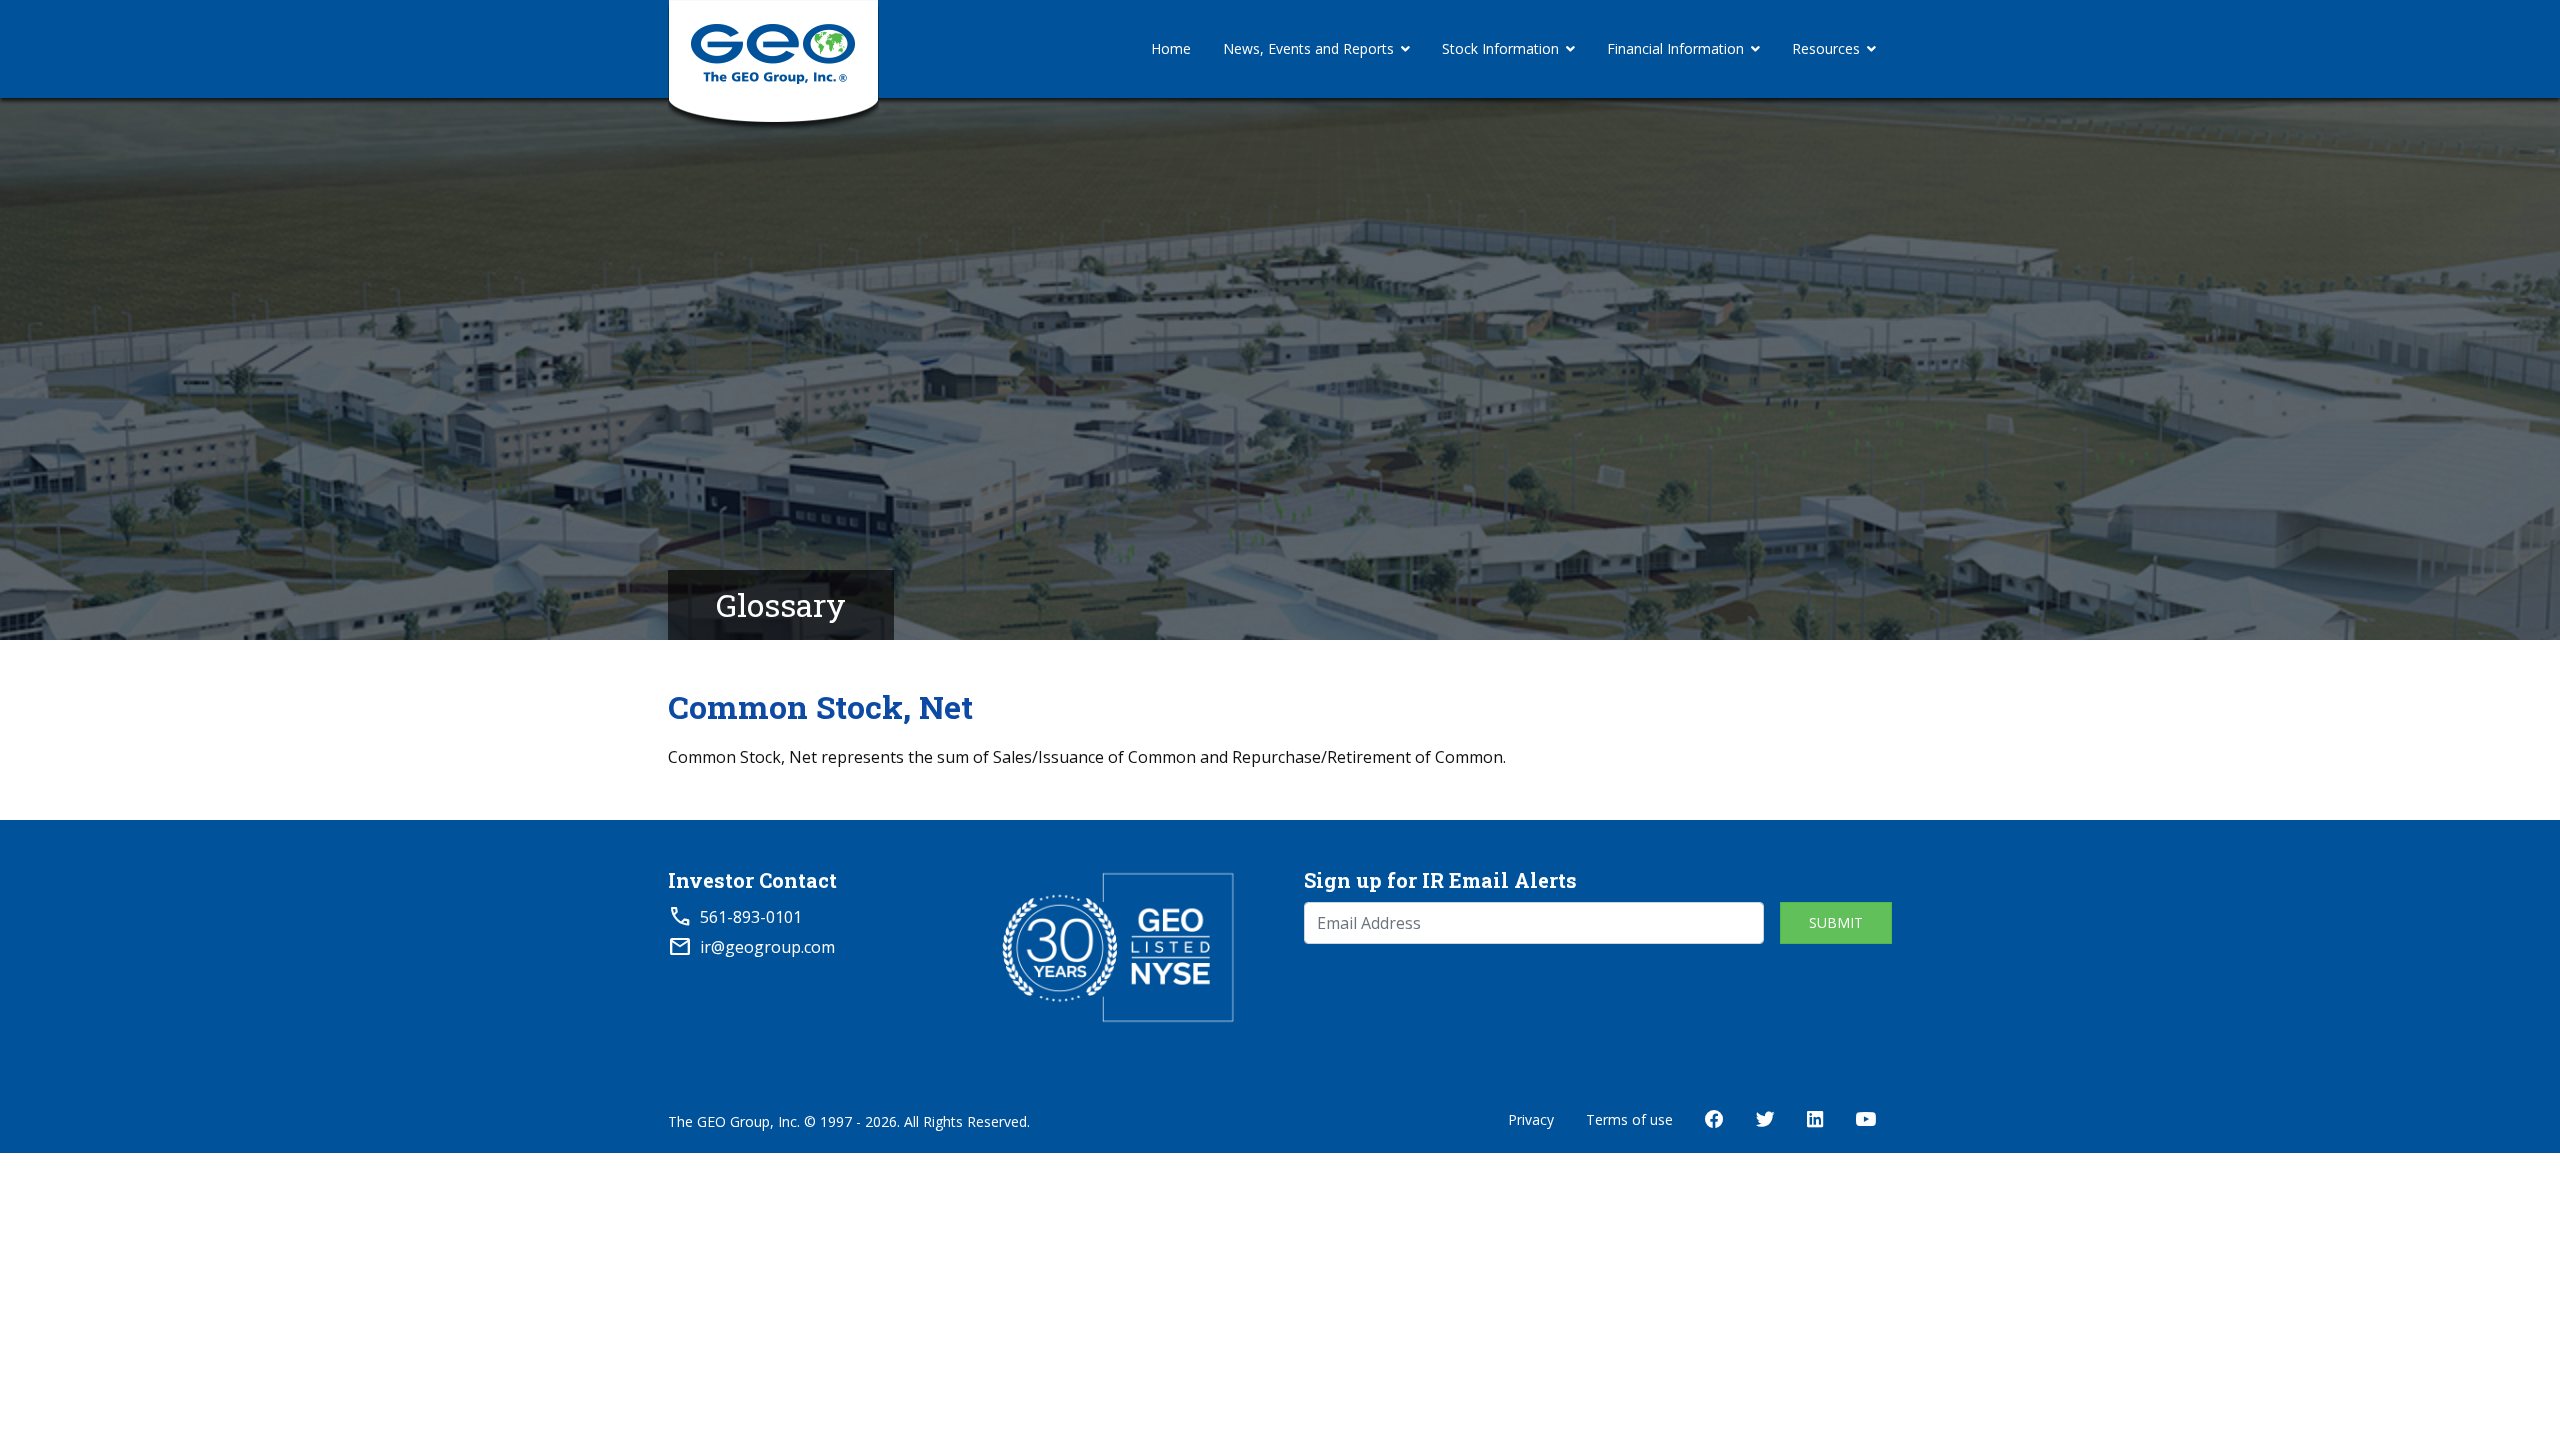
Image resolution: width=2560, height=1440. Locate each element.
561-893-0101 (751, 917)
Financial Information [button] (1675, 48)
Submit (1836, 922)
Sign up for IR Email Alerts (1440, 880)
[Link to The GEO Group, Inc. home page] (773, 49)
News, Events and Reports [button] (1308, 48)
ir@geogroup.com (767, 947)
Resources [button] (1826, 48)
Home (1171, 48)
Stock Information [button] (1500, 48)
